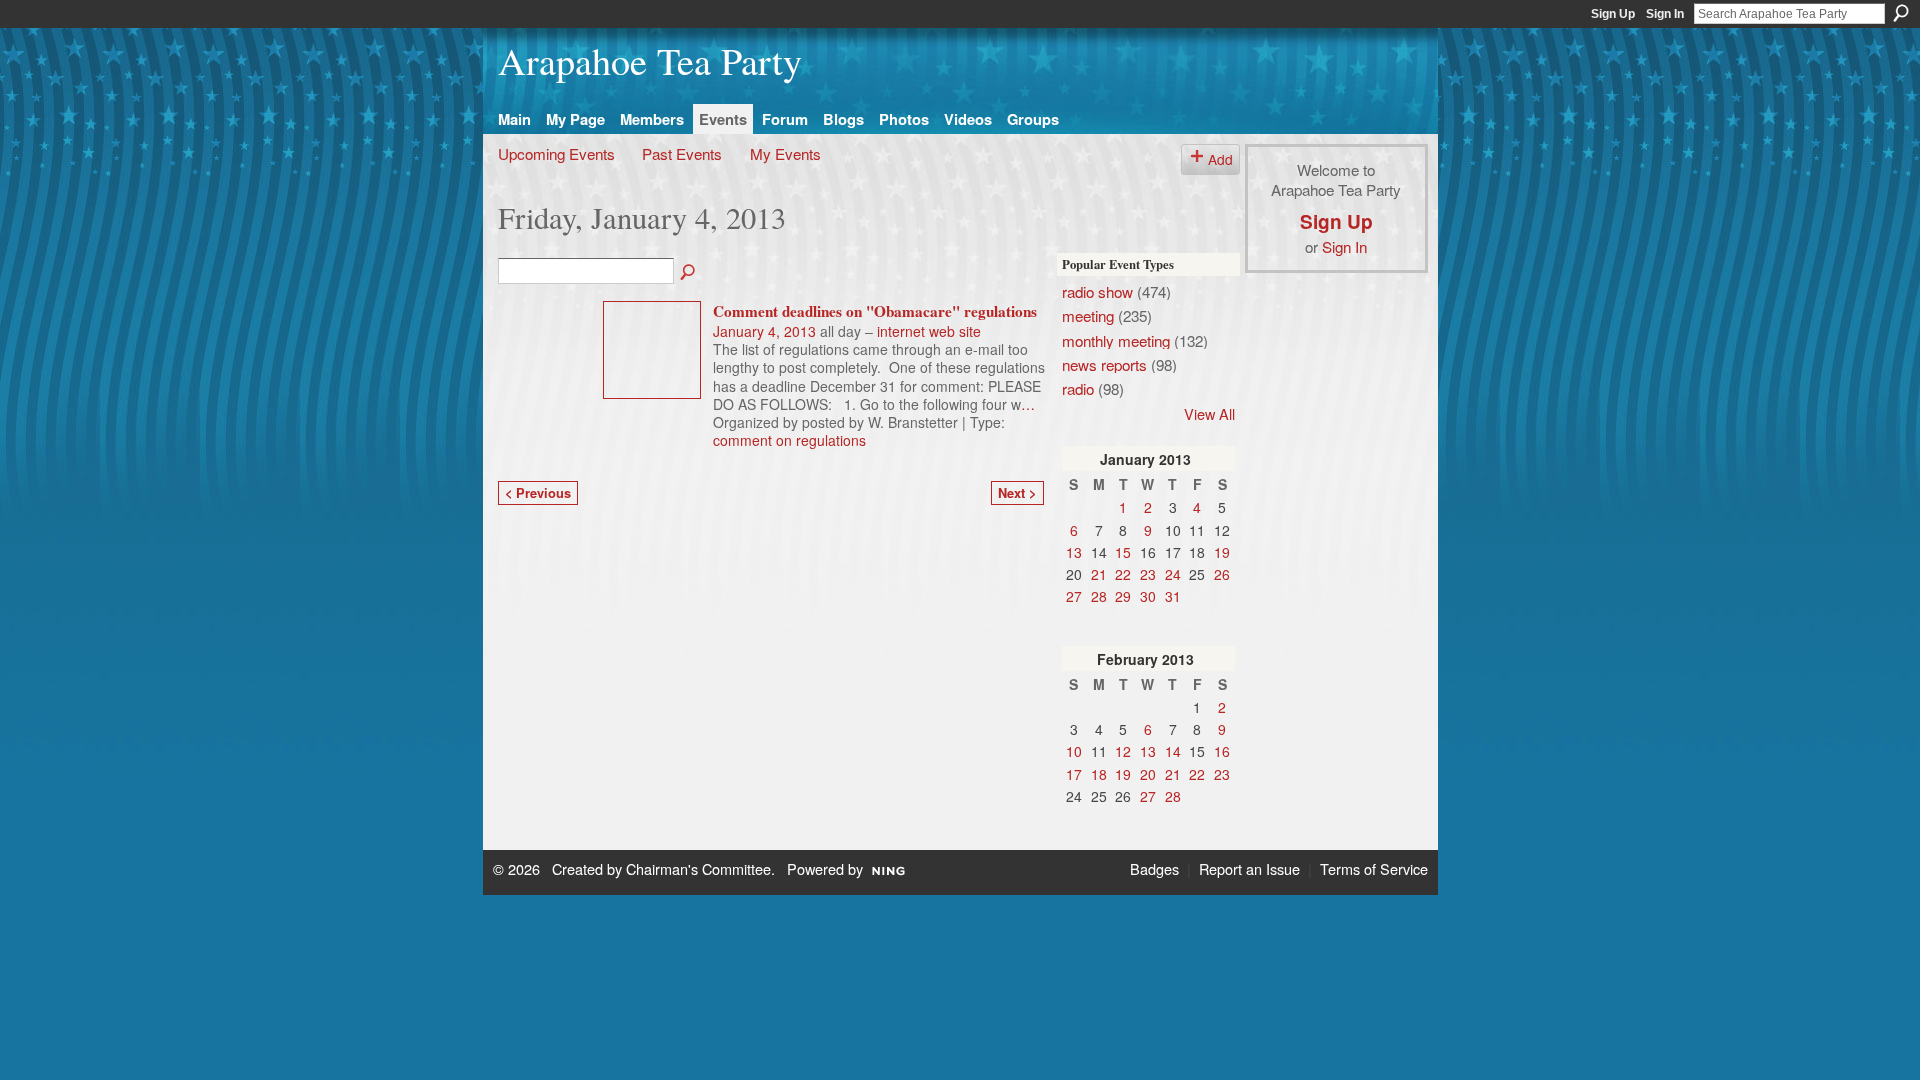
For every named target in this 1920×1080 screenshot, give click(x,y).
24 (1173, 574)
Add (1220, 159)
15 (1123, 552)
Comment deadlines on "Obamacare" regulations (875, 311)
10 (1074, 751)
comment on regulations (789, 440)
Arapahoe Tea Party (650, 60)
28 (1099, 596)
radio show (1097, 291)
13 (1074, 552)
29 (1123, 596)
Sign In (1665, 14)
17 (1074, 774)
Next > (1017, 493)
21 (1099, 574)
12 (1123, 751)
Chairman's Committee (698, 868)
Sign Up (1613, 14)
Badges (1154, 868)
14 (1173, 751)
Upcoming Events (556, 153)
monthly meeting (1116, 340)
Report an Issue (1249, 868)
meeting (1088, 315)
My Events (785, 153)
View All (1209, 413)
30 (1148, 596)
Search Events (689, 273)
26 (1222, 574)
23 (1148, 574)
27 (1074, 596)
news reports (1104, 364)
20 (1148, 774)
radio (1078, 388)
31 (1173, 596)
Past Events (682, 153)
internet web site (929, 331)
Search (1901, 13)
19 (1222, 552)
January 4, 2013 (764, 331)
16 (1222, 751)
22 (1123, 574)
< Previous (538, 493)
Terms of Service (1374, 868)
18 (1099, 774)
